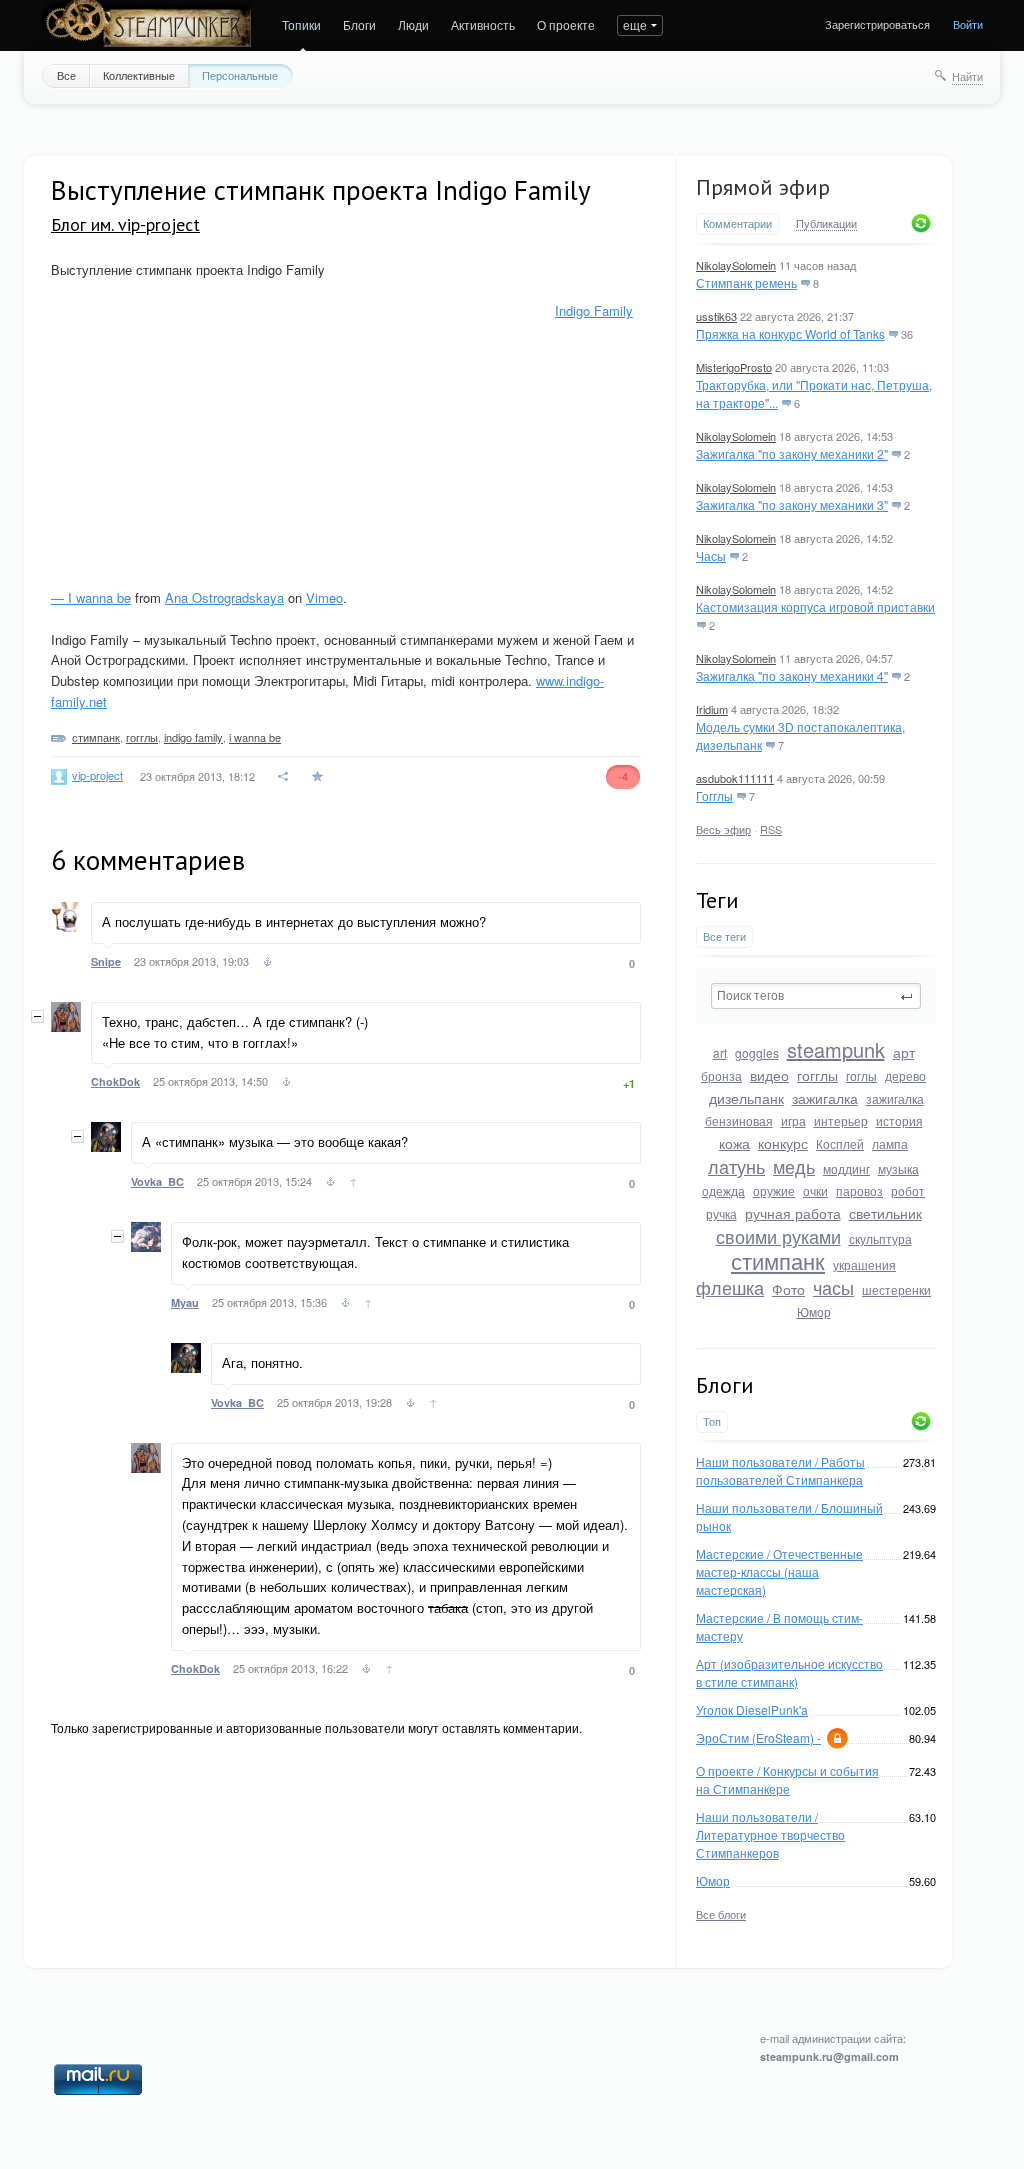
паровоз (859, 1190)
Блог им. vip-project (125, 224)
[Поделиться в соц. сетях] (284, 776)
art (720, 1052)
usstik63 (716, 316)
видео (769, 1075)
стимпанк (778, 1260)
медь (794, 1166)
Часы (711, 555)
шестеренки (896, 1289)
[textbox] (816, 996)
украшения (864, 1264)
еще (635, 24)
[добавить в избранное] (319, 776)
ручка (721, 1213)
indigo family (193, 737)
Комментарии (737, 223)
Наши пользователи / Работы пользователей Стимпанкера (780, 1470)
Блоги (359, 24)
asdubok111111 (735, 778)
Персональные (240, 75)
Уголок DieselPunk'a (752, 1709)
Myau (185, 1302)
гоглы (861, 1075)
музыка (898, 1168)
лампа (890, 1143)
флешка (730, 1287)
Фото (788, 1289)
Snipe (106, 961)
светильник (885, 1213)
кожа (734, 1143)
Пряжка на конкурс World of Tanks (790, 333)
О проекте (566, 24)
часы (833, 1287)
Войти (968, 24)
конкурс (783, 1143)
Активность (483, 24)
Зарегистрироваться (877, 24)
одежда (723, 1190)
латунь (736, 1166)
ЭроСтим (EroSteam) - (758, 1737)
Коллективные (139, 75)
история (899, 1120)
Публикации (826, 224)
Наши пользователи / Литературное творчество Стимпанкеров (770, 1834)
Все (66, 75)
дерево (905, 1075)
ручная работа (793, 1213)
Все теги (724, 936)
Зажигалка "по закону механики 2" (792, 453)
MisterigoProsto (734, 367)
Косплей (840, 1143)
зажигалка (825, 1098)
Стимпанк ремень (746, 282)
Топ (712, 1421)
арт (904, 1052)
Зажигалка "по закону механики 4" (792, 675)
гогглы (817, 1075)
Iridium (712, 709)
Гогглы (714, 795)
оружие (774, 1190)
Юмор (814, 1311)
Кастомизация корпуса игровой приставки (815, 606)
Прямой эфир (763, 187)
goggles (757, 1052)
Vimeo (324, 597)
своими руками (778, 1236)
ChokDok (115, 1081)
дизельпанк (746, 1098)
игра (793, 1120)
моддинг (846, 1168)
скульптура (880, 1238)
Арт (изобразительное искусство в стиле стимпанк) (789, 1672)
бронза (721, 1075)
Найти (967, 76)
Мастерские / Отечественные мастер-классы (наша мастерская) (779, 1571)
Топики (301, 24)
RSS (771, 829)
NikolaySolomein (736, 265)
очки (815, 1190)
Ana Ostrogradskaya (224, 597)
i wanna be (255, 737)
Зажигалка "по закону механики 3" (792, 504)
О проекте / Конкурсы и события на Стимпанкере (787, 1779)
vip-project (97, 775)
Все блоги (721, 1914)
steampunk (836, 1049)
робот (908, 1190)
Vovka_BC (157, 1181)
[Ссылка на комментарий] (267, 964)
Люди (413, 24)
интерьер (841, 1120)
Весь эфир (723, 829)
